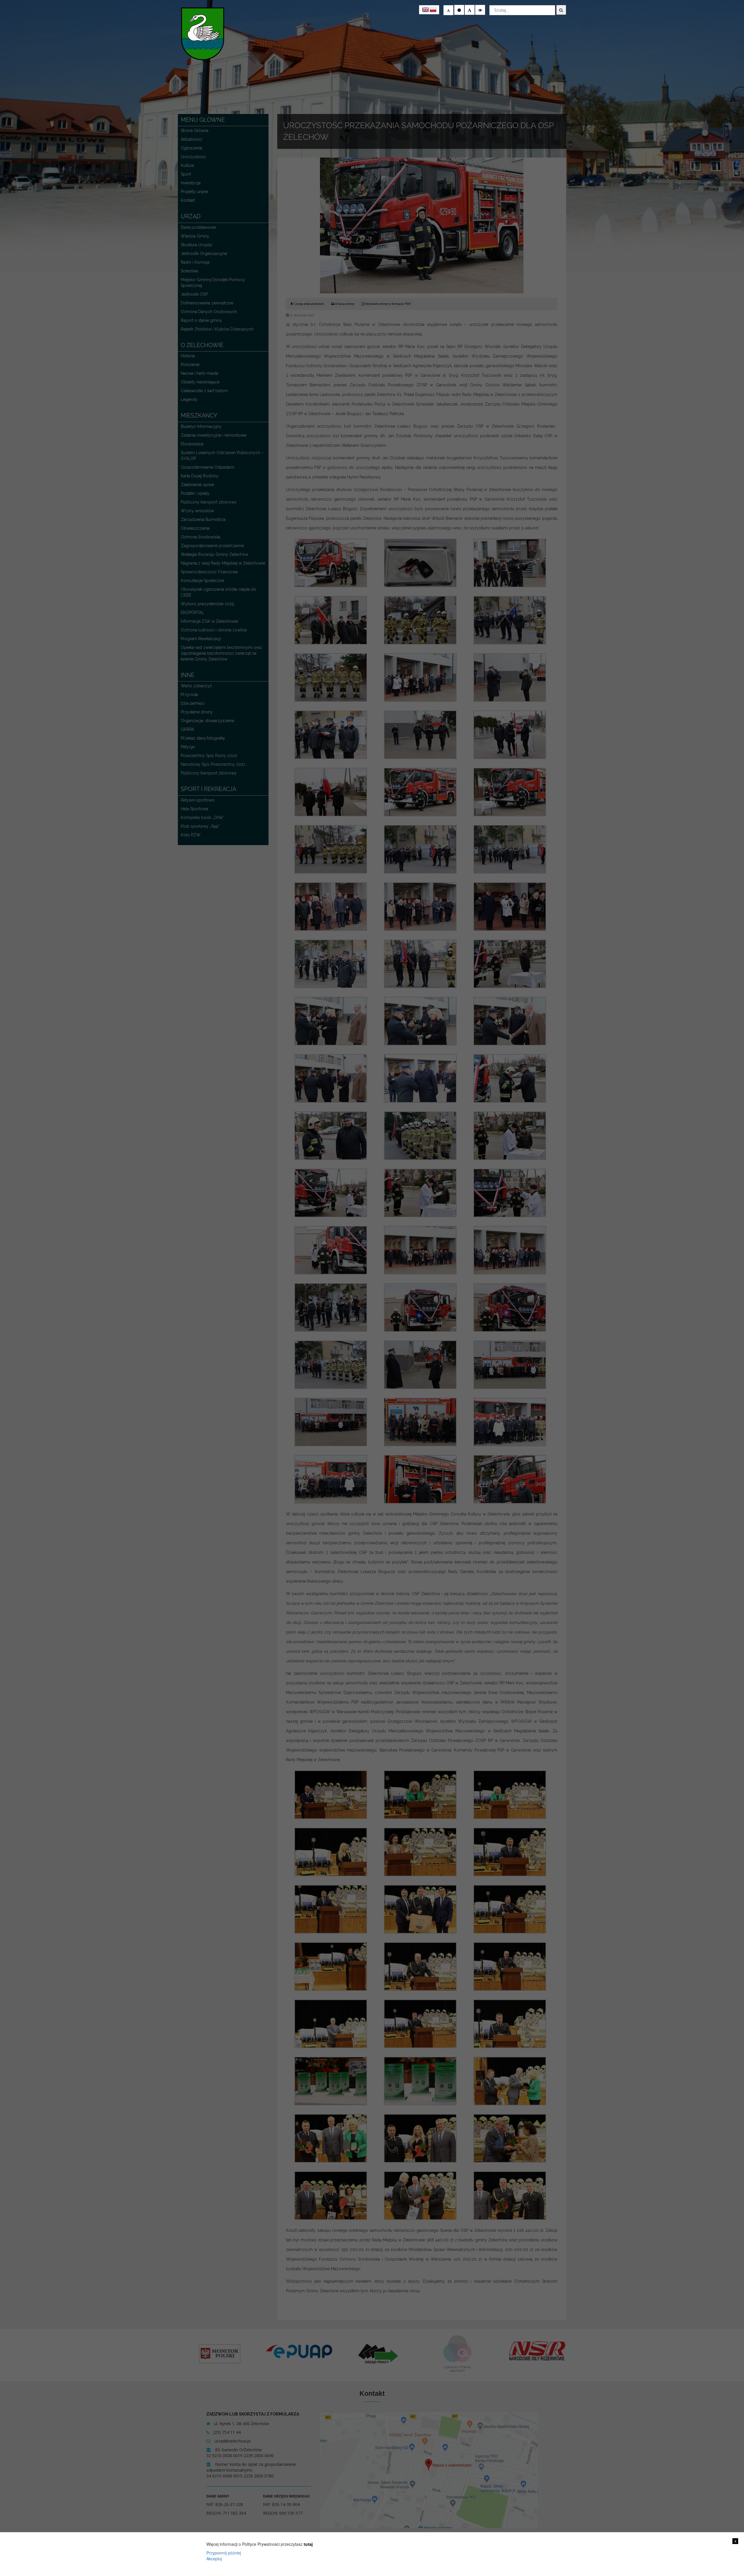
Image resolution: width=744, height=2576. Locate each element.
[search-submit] (561, 10)
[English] (425, 10)
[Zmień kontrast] (480, 10)
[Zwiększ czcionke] (470, 10)
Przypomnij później (224, 2553)
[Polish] (433, 10)
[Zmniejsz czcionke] (448, 10)
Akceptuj (214, 2559)
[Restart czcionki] (459, 10)
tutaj (308, 2544)
